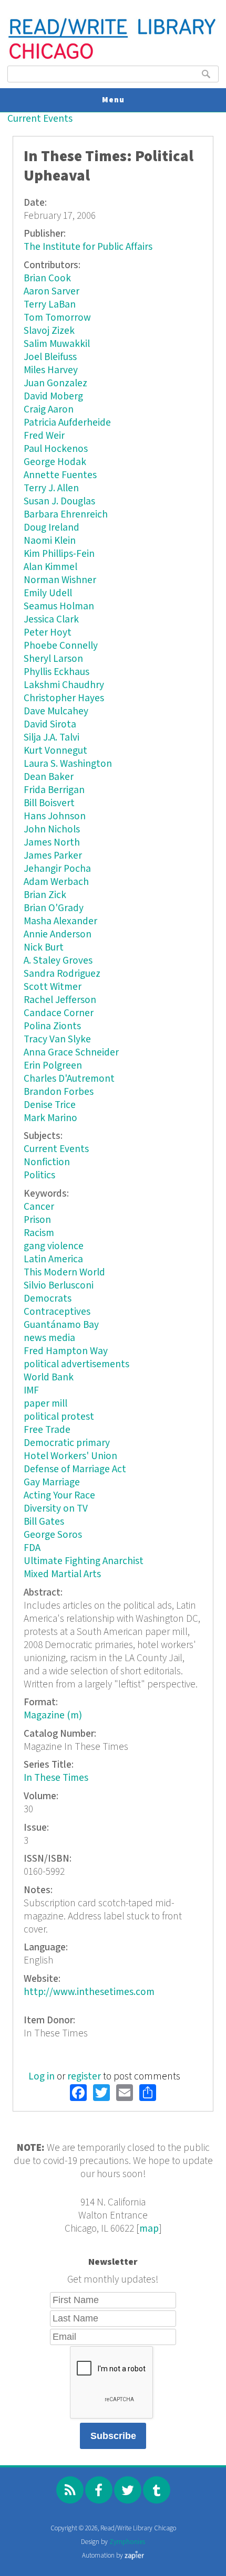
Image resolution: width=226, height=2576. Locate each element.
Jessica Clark (51, 620)
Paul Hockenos (56, 449)
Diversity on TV (56, 1509)
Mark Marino (50, 1118)
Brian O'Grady (54, 908)
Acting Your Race (59, 1496)
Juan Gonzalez (55, 383)
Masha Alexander (60, 921)
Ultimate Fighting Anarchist (84, 1561)
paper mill (45, 1404)
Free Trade (47, 1430)
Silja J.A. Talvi (52, 738)
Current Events (40, 119)
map (149, 2229)
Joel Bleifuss (50, 357)
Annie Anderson (58, 935)
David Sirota (50, 725)
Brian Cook (47, 278)
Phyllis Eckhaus (56, 672)
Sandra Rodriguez (62, 974)
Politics (39, 1175)
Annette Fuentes (60, 475)
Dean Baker (49, 777)
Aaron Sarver (52, 292)
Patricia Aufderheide (67, 423)
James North (52, 843)
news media (49, 1338)
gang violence (54, 1246)
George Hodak (55, 462)
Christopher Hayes (64, 698)
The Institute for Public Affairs (88, 247)
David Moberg (53, 397)
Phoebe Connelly (61, 646)
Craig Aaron (49, 410)
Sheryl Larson (53, 659)
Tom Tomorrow (57, 318)
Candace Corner (59, 1013)
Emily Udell (48, 593)
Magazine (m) (53, 1715)
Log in (42, 2077)
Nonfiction (47, 1162)
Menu (113, 100)
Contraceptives (57, 1312)
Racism (39, 1233)
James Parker (53, 856)
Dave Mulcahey (56, 711)
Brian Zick (45, 895)
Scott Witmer (53, 987)
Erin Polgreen (53, 1066)
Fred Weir (44, 436)
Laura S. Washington (68, 764)
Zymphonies (127, 2542)
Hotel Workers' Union (70, 1456)
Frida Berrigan (54, 790)
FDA (32, 1548)
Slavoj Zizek (49, 331)
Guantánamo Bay (61, 1325)
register (84, 2077)
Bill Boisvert (49, 803)
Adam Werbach (56, 882)
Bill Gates (44, 1522)
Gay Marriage (52, 1482)
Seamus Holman (59, 606)
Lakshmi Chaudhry (64, 685)
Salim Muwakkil (57, 344)
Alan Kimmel (50, 567)
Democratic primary (67, 1443)
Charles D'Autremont (69, 1079)
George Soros (53, 1535)
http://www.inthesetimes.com (89, 1992)
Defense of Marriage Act (75, 1469)
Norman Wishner (60, 580)
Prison (37, 1220)
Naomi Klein (50, 541)
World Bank (49, 1377)
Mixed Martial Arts (62, 1574)
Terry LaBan (50, 305)
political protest (59, 1417)
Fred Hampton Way (66, 1351)
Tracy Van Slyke (57, 1039)
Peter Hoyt (48, 633)
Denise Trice (50, 1105)
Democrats (48, 1299)
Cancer (39, 1207)
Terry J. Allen (51, 488)
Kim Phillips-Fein (59, 554)
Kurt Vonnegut (55, 751)
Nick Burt (44, 948)
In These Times (56, 1778)
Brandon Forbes (59, 1092)
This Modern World (64, 1273)
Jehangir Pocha (57, 869)
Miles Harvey (51, 370)
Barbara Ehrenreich (66, 515)
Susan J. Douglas (59, 502)
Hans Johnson (55, 816)
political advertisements (76, 1364)
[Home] (113, 58)
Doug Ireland (52, 528)
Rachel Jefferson (60, 1000)
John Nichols (52, 830)
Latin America (53, 1259)
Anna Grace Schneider (71, 1053)
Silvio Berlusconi (59, 1286)
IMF (31, 1391)
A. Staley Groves (58, 961)
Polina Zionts (52, 1026)
